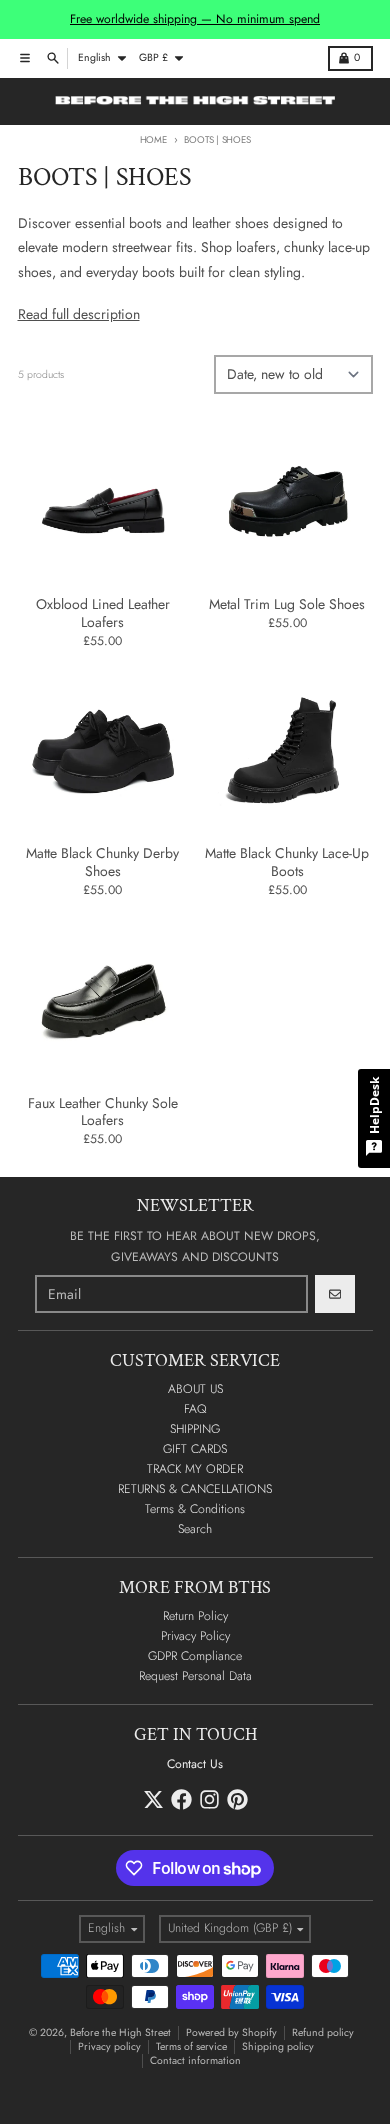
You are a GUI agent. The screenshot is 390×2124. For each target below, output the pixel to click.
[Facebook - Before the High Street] (181, 1799)
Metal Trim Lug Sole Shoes (287, 605)
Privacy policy (109, 2046)
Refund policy (323, 2032)
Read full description (79, 314)
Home (153, 140)
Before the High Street (120, 2032)
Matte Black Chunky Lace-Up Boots (287, 862)
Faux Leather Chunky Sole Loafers (103, 1112)
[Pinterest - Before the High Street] (237, 1799)
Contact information (195, 2060)
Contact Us (195, 1764)
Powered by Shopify (231, 2032)
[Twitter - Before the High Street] (153, 1799)
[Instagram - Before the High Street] (209, 1799)
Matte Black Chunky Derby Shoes (102, 862)
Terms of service (191, 2046)
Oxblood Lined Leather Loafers (103, 613)
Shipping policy (278, 2046)
